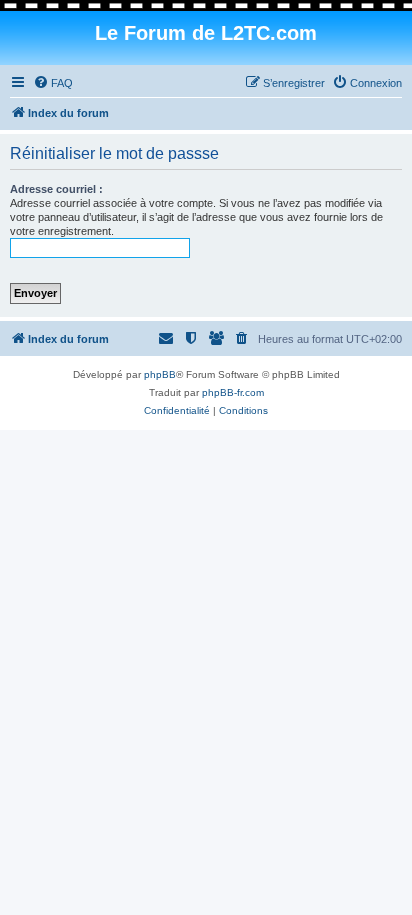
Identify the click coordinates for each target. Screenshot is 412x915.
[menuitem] (53, 83)
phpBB (160, 374)
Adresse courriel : (56, 189)
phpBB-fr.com (233, 392)
